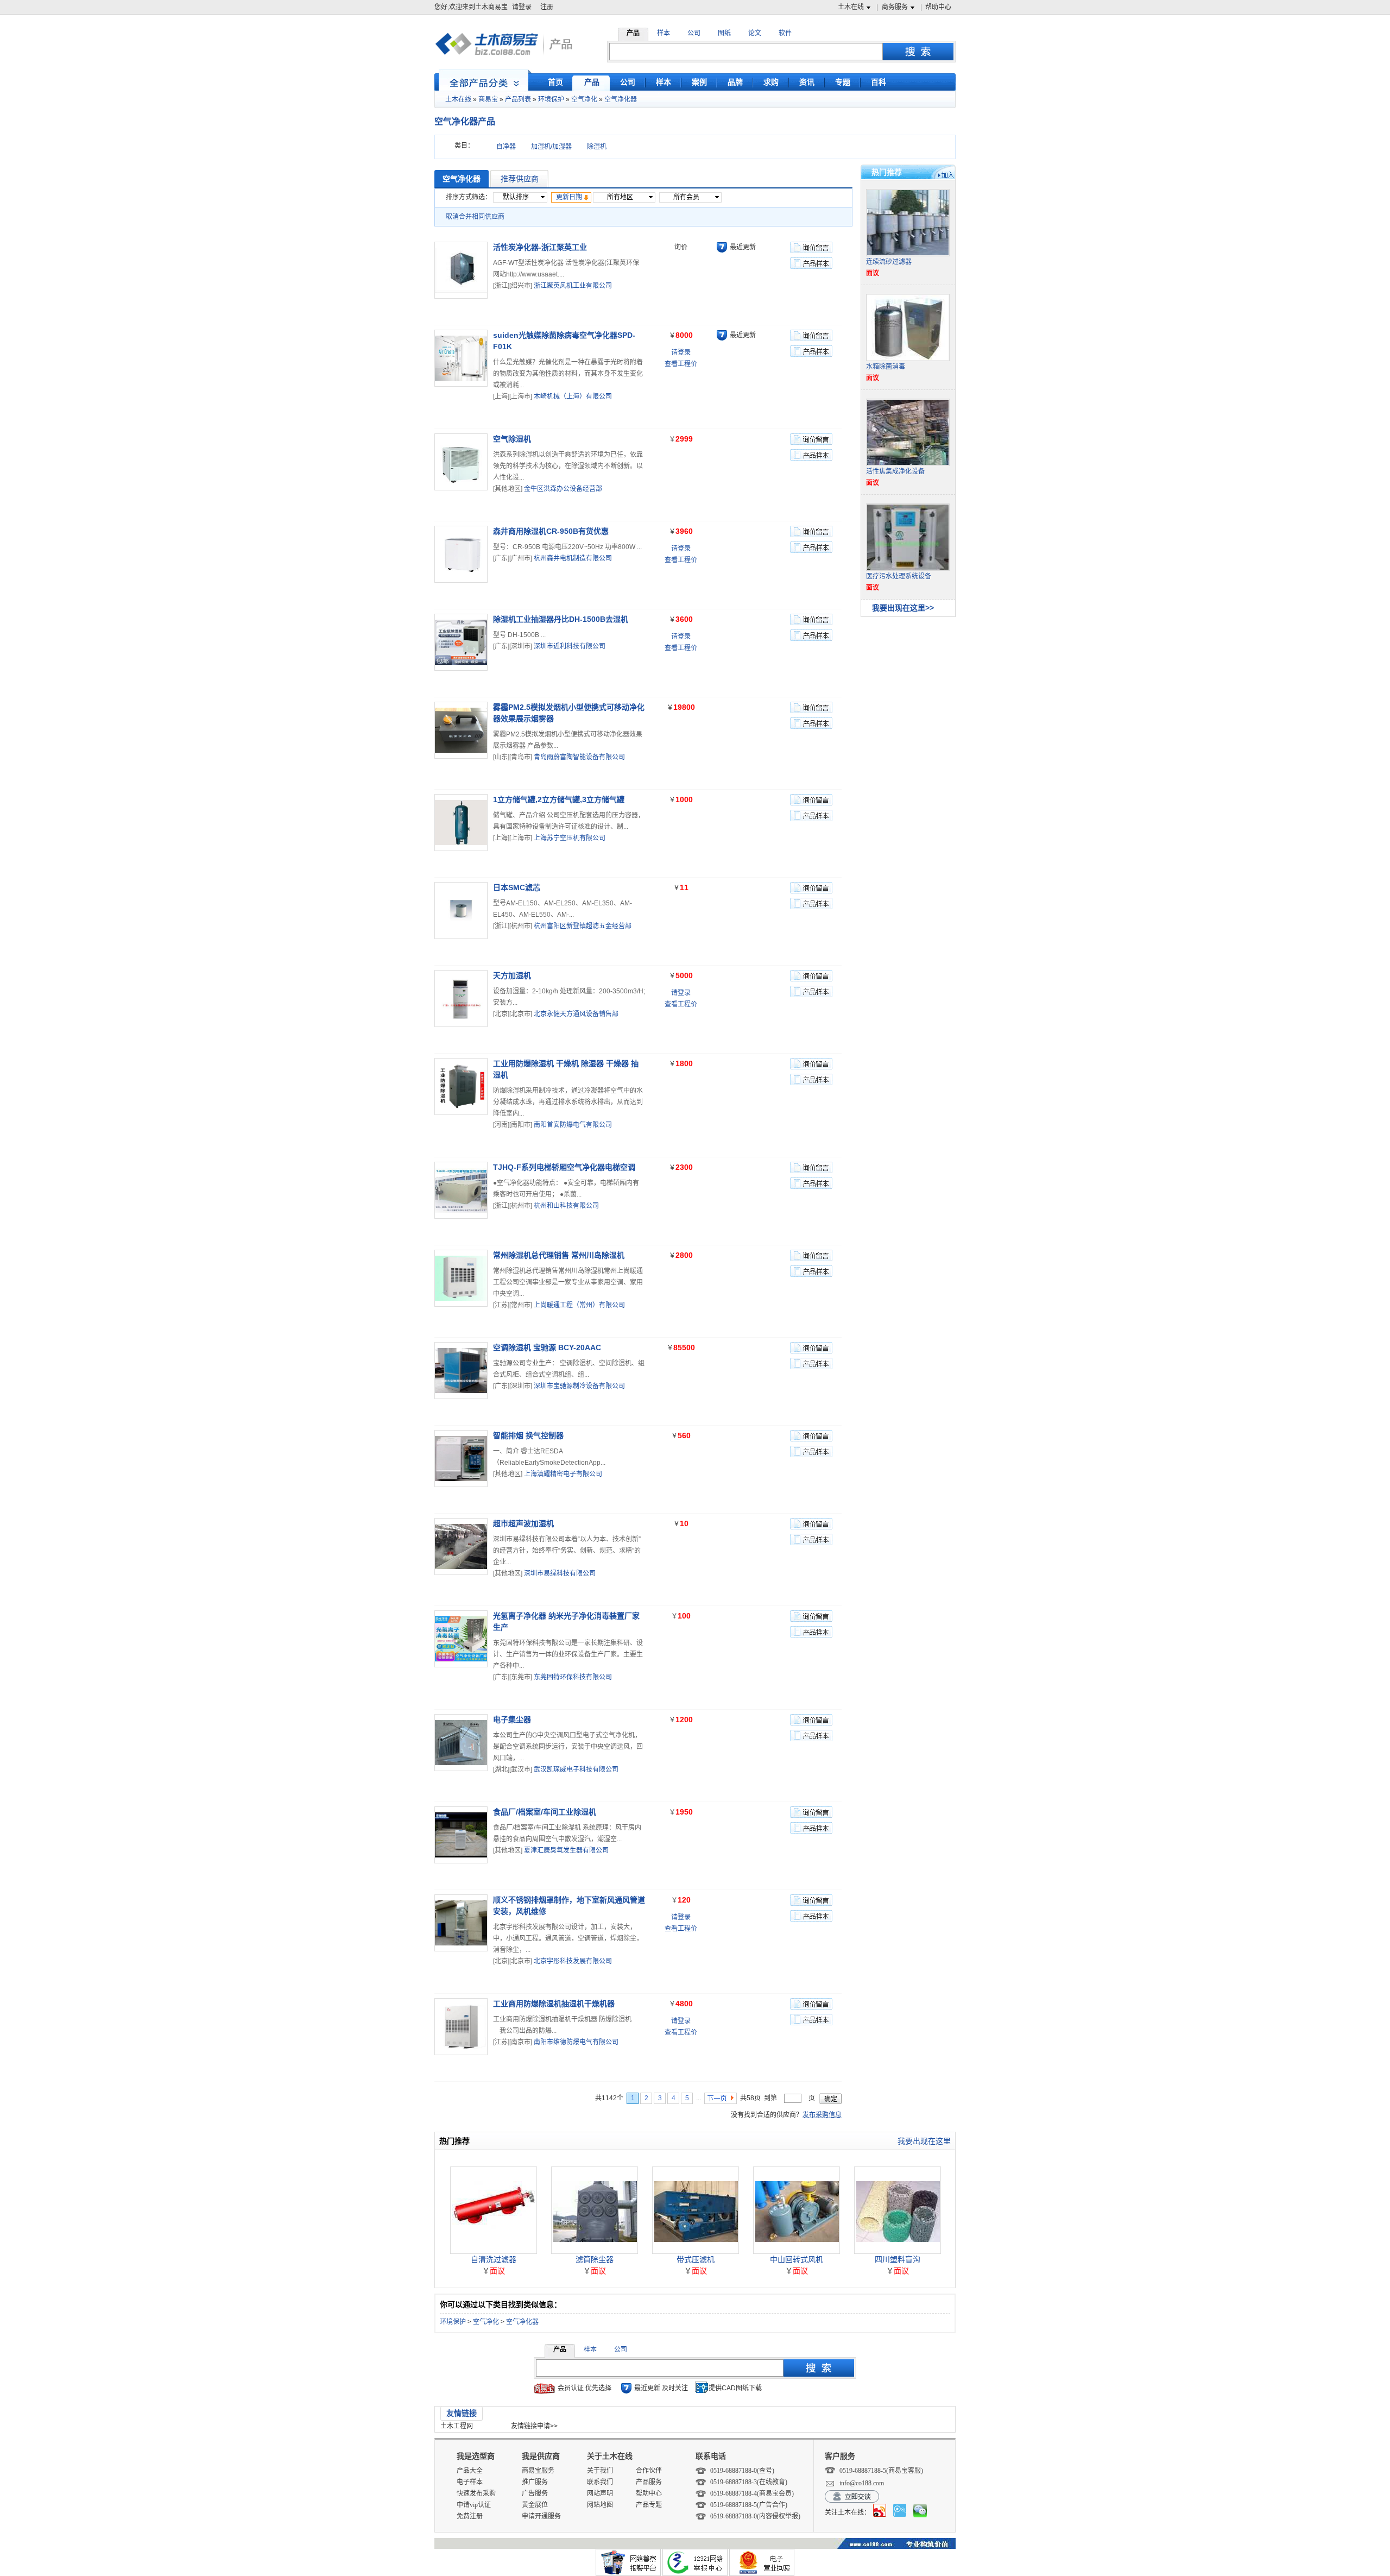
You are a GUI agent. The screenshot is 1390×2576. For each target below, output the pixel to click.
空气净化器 (621, 99)
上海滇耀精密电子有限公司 (563, 1474)
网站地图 (600, 2505)
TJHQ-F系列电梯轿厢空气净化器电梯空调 (564, 1167)
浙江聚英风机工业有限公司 (573, 286)
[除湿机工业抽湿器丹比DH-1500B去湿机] (461, 642)
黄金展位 (535, 2505)
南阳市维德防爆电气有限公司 (576, 2042)
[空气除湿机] (461, 462)
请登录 (522, 7)
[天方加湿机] (461, 999)
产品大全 (470, 2471)
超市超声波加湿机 (523, 1523)
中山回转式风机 (797, 2259)
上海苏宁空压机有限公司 (570, 838)
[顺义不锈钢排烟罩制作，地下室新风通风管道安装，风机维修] (461, 1923)
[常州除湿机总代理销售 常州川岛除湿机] (461, 1278)
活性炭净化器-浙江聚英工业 (540, 247)
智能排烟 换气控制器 (528, 1435)
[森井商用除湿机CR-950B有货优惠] (461, 554)
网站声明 (600, 2493)
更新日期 (569, 197)
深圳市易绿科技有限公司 (560, 1573)
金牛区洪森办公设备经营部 (563, 489)
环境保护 (551, 99)
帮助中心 (938, 7)
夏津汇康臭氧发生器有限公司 (566, 1850)
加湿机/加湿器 (551, 147)
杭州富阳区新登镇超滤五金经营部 (583, 926)
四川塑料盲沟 (898, 2259)
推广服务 (535, 2482)
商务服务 (895, 7)
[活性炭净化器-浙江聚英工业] (461, 270)
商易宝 (488, 99)
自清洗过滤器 (494, 2259)
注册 (547, 7)
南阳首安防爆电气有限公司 (573, 1125)
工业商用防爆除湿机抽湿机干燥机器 (554, 2004)
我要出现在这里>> (903, 608)
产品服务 (649, 2482)
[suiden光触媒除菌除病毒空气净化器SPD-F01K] (461, 358)
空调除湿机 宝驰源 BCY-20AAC (547, 1347)
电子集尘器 (512, 1720)
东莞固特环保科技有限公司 (573, 1677)
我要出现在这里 (924, 2141)
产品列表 (518, 99)
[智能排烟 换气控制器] (461, 1459)
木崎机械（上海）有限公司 (573, 396)
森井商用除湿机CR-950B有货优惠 (551, 531)
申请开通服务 (541, 2516)
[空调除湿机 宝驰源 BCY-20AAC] (461, 1371)
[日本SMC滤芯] (461, 911)
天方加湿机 (512, 975)
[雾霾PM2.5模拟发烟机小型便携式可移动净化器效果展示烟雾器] (461, 730)
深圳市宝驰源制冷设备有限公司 (579, 1386)
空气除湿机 (512, 439)
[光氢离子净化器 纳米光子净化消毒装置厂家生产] (461, 1639)
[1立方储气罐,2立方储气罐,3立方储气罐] (461, 823)
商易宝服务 (538, 2471)
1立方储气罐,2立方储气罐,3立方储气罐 (559, 799)
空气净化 (584, 99)
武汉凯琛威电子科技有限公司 (576, 1769)
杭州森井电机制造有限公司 (573, 558)
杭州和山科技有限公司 (566, 1206)
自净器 (506, 147)
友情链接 (462, 2413)
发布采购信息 (822, 2115)
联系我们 (600, 2482)
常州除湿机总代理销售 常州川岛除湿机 (559, 1255)
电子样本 (470, 2482)
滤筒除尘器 (595, 2259)
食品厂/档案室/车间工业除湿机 (545, 1812)
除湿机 (597, 147)
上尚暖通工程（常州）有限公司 (579, 1305)
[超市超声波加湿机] (461, 1547)
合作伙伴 (649, 2471)
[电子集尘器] (461, 1743)
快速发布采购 (476, 2493)
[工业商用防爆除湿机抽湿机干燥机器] (461, 2027)
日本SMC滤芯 (517, 887)
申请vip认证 (474, 2505)
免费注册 (470, 2516)
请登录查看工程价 (681, 358)
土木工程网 (457, 2426)
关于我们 (600, 2471)
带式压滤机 (696, 2259)
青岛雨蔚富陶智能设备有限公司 (579, 757)
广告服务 (535, 2493)
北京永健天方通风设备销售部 (576, 1014)
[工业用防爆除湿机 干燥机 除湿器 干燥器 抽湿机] (461, 1087)
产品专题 (649, 2505)
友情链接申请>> (534, 2426)
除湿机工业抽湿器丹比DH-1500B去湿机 (561, 619)
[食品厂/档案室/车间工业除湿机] (461, 1835)
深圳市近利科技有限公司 (570, 646)
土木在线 (851, 7)
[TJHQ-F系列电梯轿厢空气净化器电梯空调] (461, 1190)
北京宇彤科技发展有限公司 (573, 1961)
